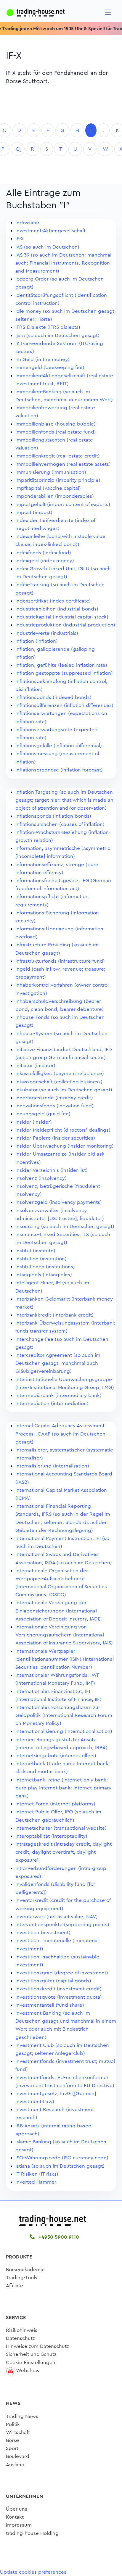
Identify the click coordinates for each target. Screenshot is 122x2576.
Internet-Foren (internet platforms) (55, 1804)
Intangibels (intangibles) (44, 1275)
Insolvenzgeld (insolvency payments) (59, 1202)
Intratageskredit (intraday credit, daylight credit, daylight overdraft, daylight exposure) (64, 1852)
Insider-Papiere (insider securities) (55, 1138)
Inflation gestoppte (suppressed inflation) (64, 673)
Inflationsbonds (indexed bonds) (53, 697)
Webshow (28, 2370)
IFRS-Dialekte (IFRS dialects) (48, 327)
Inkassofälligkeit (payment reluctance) (60, 1073)
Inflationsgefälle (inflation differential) (59, 746)
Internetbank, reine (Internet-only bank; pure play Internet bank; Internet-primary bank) (63, 1788)
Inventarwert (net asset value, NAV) (57, 1917)
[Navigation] (108, 12)
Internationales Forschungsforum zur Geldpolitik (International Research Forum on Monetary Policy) (64, 1715)
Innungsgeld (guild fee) (43, 1114)
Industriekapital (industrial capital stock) (62, 617)
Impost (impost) (34, 512)
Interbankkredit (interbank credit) (54, 1315)
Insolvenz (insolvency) (41, 1178)
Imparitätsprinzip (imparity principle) (58, 480)
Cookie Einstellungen (31, 2362)
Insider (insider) (34, 1122)
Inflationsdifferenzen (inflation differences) (64, 705)
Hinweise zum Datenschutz (37, 2346)
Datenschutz (20, 2338)
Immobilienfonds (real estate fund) (56, 432)
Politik (13, 2424)
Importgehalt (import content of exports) (63, 504)
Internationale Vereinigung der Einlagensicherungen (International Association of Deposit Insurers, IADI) (58, 1611)
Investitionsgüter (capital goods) (53, 1981)
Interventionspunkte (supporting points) (62, 1925)
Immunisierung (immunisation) (51, 472)
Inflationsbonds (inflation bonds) (53, 816)
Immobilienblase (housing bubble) (56, 424)
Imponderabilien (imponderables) (55, 496)
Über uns (17, 2509)
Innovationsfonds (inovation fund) (54, 1106)
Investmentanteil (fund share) (50, 2005)
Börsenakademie (25, 2270)
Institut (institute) (35, 1251)
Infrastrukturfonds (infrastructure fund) (60, 961)
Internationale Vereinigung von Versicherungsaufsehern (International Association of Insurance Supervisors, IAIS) (64, 1635)
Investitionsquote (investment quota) (59, 1997)
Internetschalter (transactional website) (61, 1828)
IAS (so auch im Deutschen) (47, 247)
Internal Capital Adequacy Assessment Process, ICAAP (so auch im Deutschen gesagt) (60, 1434)
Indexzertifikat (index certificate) (53, 601)
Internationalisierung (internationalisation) (64, 1731)
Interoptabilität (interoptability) (51, 1836)
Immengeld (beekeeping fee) (50, 367)
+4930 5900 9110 (58, 2237)
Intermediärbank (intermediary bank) (58, 1395)
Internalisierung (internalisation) (52, 1466)
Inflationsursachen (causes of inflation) (60, 824)
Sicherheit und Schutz (31, 2354)
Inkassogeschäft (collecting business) (59, 1082)
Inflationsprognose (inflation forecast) (59, 770)
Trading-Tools (22, 2278)
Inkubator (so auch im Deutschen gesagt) (64, 1090)
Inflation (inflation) (37, 641)
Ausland (15, 2465)
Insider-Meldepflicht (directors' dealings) (63, 1130)
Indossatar (27, 223)
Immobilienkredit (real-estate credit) (58, 456)
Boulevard (18, 2456)
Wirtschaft (18, 2432)
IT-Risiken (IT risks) (37, 2174)
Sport (12, 2448)
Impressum (19, 2525)
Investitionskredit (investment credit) (58, 1989)
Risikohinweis (22, 2330)
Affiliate (15, 2286)
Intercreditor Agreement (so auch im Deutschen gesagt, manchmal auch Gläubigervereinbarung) (58, 1363)
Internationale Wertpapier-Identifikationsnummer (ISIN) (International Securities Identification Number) (65, 1659)
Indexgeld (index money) (45, 561)
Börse (12, 2440)
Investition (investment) (43, 1933)
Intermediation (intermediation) (52, 1403)
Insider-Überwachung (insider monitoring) (65, 1146)
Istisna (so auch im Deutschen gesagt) (60, 2166)
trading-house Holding (32, 2533)
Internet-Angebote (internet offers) (56, 1756)
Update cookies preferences (33, 2572)
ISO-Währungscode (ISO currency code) (62, 2158)
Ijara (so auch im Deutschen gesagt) (57, 335)
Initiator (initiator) (35, 1065)
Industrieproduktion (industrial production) (65, 625)
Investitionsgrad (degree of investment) (62, 1973)
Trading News (22, 2416)
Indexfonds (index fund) (43, 553)
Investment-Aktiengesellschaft (50, 231)
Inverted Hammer (36, 2182)
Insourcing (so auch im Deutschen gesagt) (65, 1226)
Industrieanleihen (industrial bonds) (57, 609)
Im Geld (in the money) (42, 359)
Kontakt (15, 2517)
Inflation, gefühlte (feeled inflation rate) (61, 665)
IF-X (20, 239)
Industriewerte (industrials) (47, 633)
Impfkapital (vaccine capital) (48, 488)
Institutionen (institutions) (45, 1267)
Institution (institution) (41, 1259)
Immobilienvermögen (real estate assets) (63, 464)
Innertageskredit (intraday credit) (54, 1098)
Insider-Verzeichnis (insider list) (52, 1170)
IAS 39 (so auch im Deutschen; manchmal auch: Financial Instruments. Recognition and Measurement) (63, 263)
